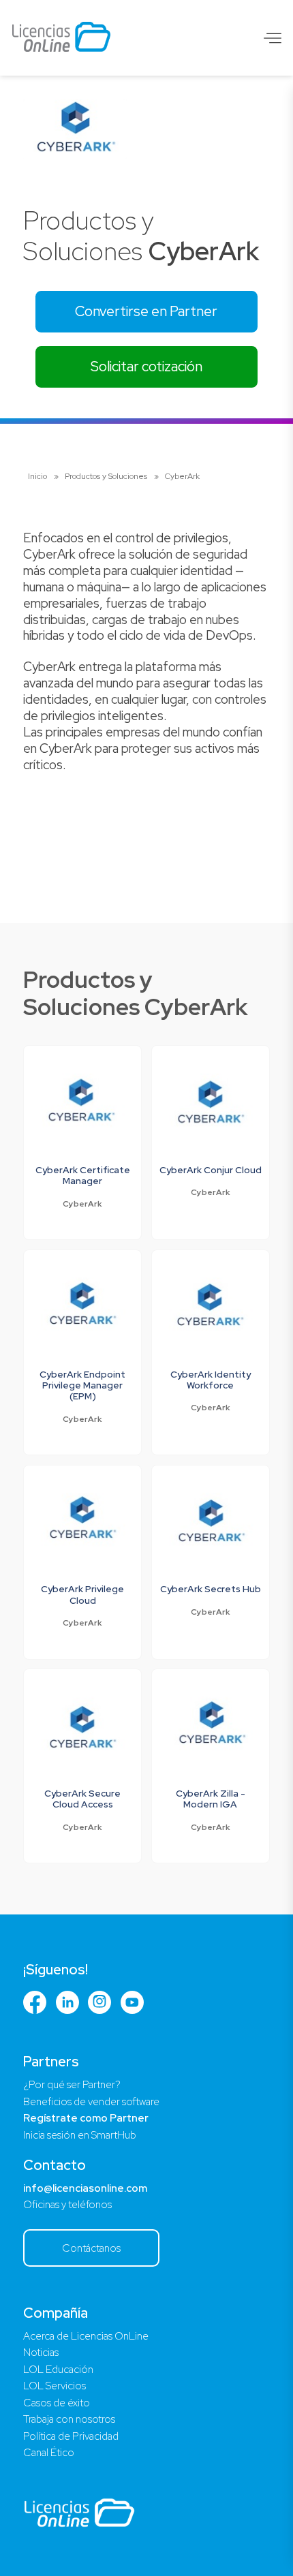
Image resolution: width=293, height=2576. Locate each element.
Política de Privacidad (71, 2436)
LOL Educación (58, 2370)
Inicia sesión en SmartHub (80, 2135)
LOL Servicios (55, 2386)
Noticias (41, 2353)
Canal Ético (49, 2453)
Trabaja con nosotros (69, 2419)
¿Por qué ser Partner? (72, 2085)
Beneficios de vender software (91, 2102)
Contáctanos (91, 2248)
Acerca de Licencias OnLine (86, 2336)
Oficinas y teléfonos (67, 2205)
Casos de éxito (57, 2403)
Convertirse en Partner (146, 311)
